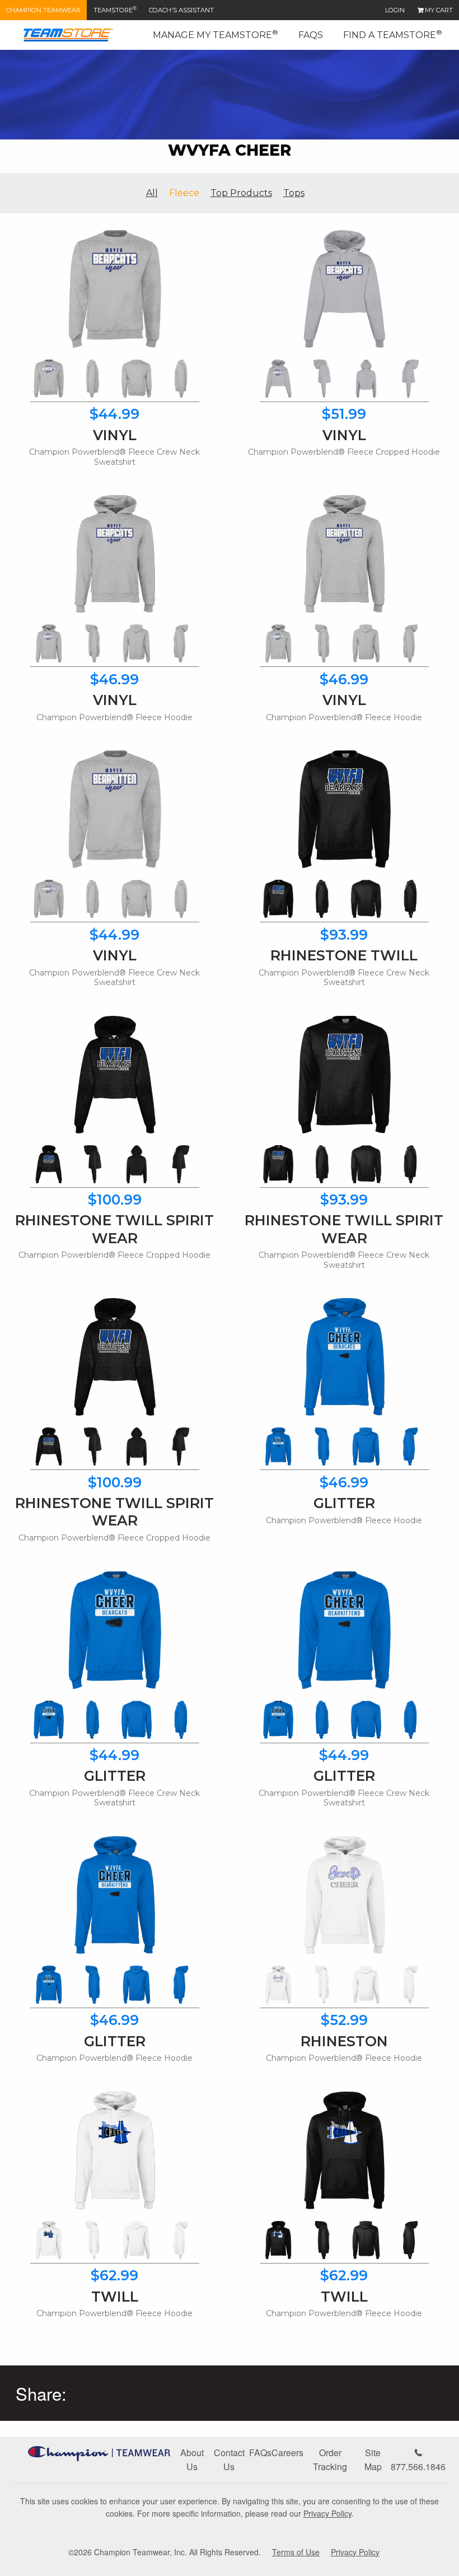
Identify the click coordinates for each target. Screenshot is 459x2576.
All (152, 193)
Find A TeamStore (393, 34)
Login (395, 10)
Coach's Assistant (181, 10)
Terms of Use (296, 2552)
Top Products (241, 193)
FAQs (311, 35)
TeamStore (115, 10)
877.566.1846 (418, 2467)
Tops (294, 193)
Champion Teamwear (43, 10)
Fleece (184, 193)
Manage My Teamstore (216, 34)
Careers (287, 2453)
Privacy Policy (327, 2513)
